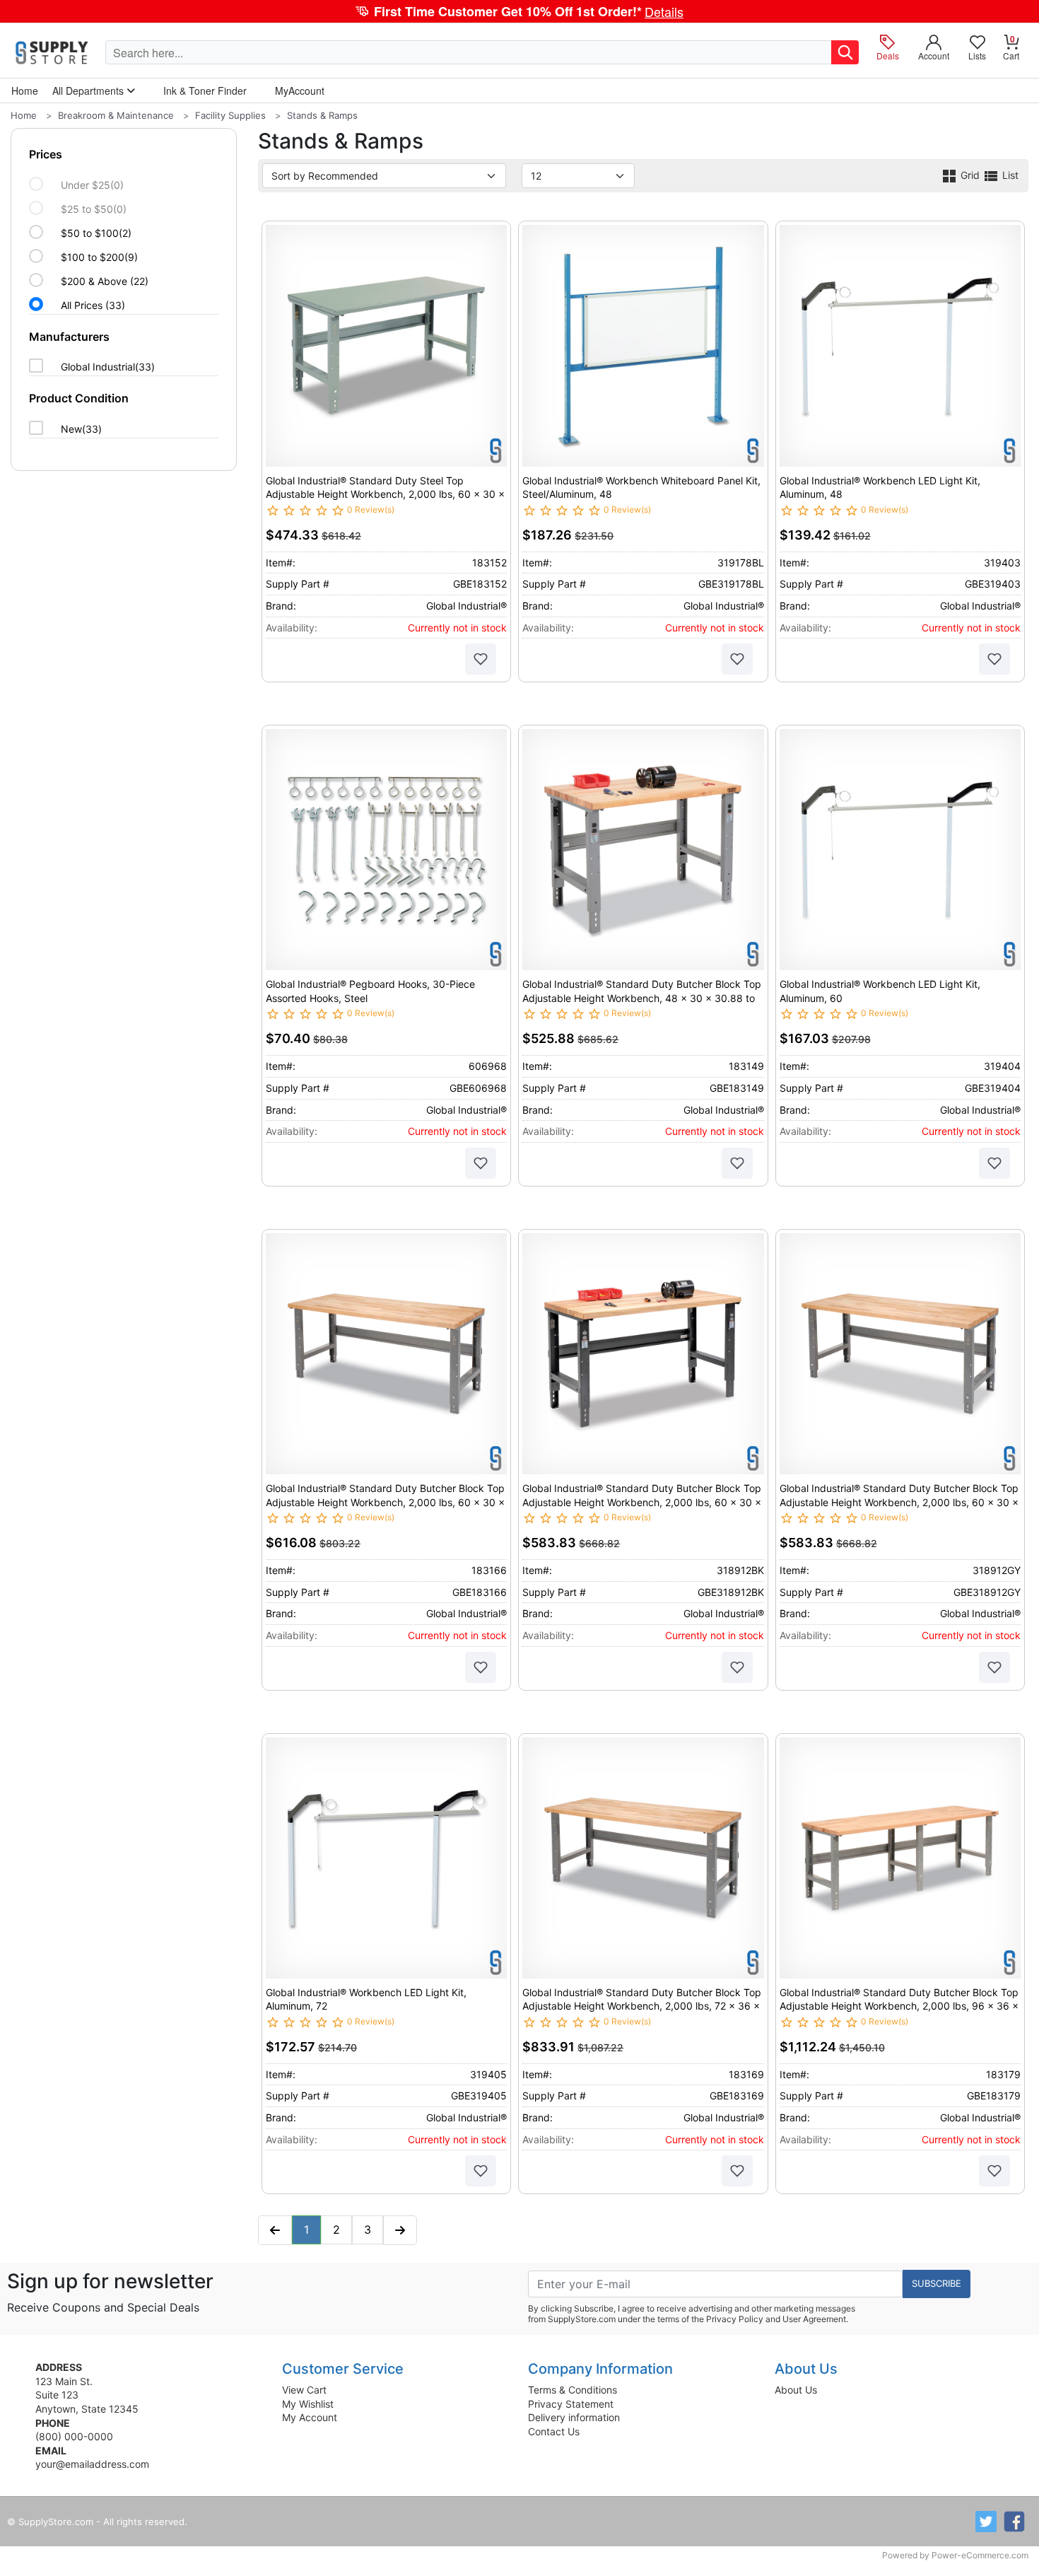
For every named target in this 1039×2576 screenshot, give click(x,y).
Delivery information (574, 2417)
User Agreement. (815, 2319)
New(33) (81, 429)
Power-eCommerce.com (980, 2555)
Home (24, 115)
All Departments (89, 91)
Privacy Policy (735, 2319)
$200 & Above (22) (105, 281)
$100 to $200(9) (99, 257)
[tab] (124, 230)
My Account (310, 2417)
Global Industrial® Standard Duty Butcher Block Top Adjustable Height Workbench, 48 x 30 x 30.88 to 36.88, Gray (642, 998)
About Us (796, 2390)
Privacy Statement (571, 2404)
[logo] (53, 52)
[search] (845, 52)
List (1009, 175)
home (25, 91)
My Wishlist (308, 2404)
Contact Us (554, 2431)
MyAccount (300, 91)
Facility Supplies (230, 115)
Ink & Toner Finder (205, 91)
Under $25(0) (92, 185)
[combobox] (469, 52)
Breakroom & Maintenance (116, 115)
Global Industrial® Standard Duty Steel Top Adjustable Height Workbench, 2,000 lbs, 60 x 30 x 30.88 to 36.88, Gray (385, 494)
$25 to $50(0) (94, 209)
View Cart (304, 2390)
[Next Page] (400, 2230)
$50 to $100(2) (96, 233)
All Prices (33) (93, 305)
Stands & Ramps (322, 115)
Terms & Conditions (573, 2390)
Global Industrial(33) (108, 367)
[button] (519, 11)
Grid (970, 175)
